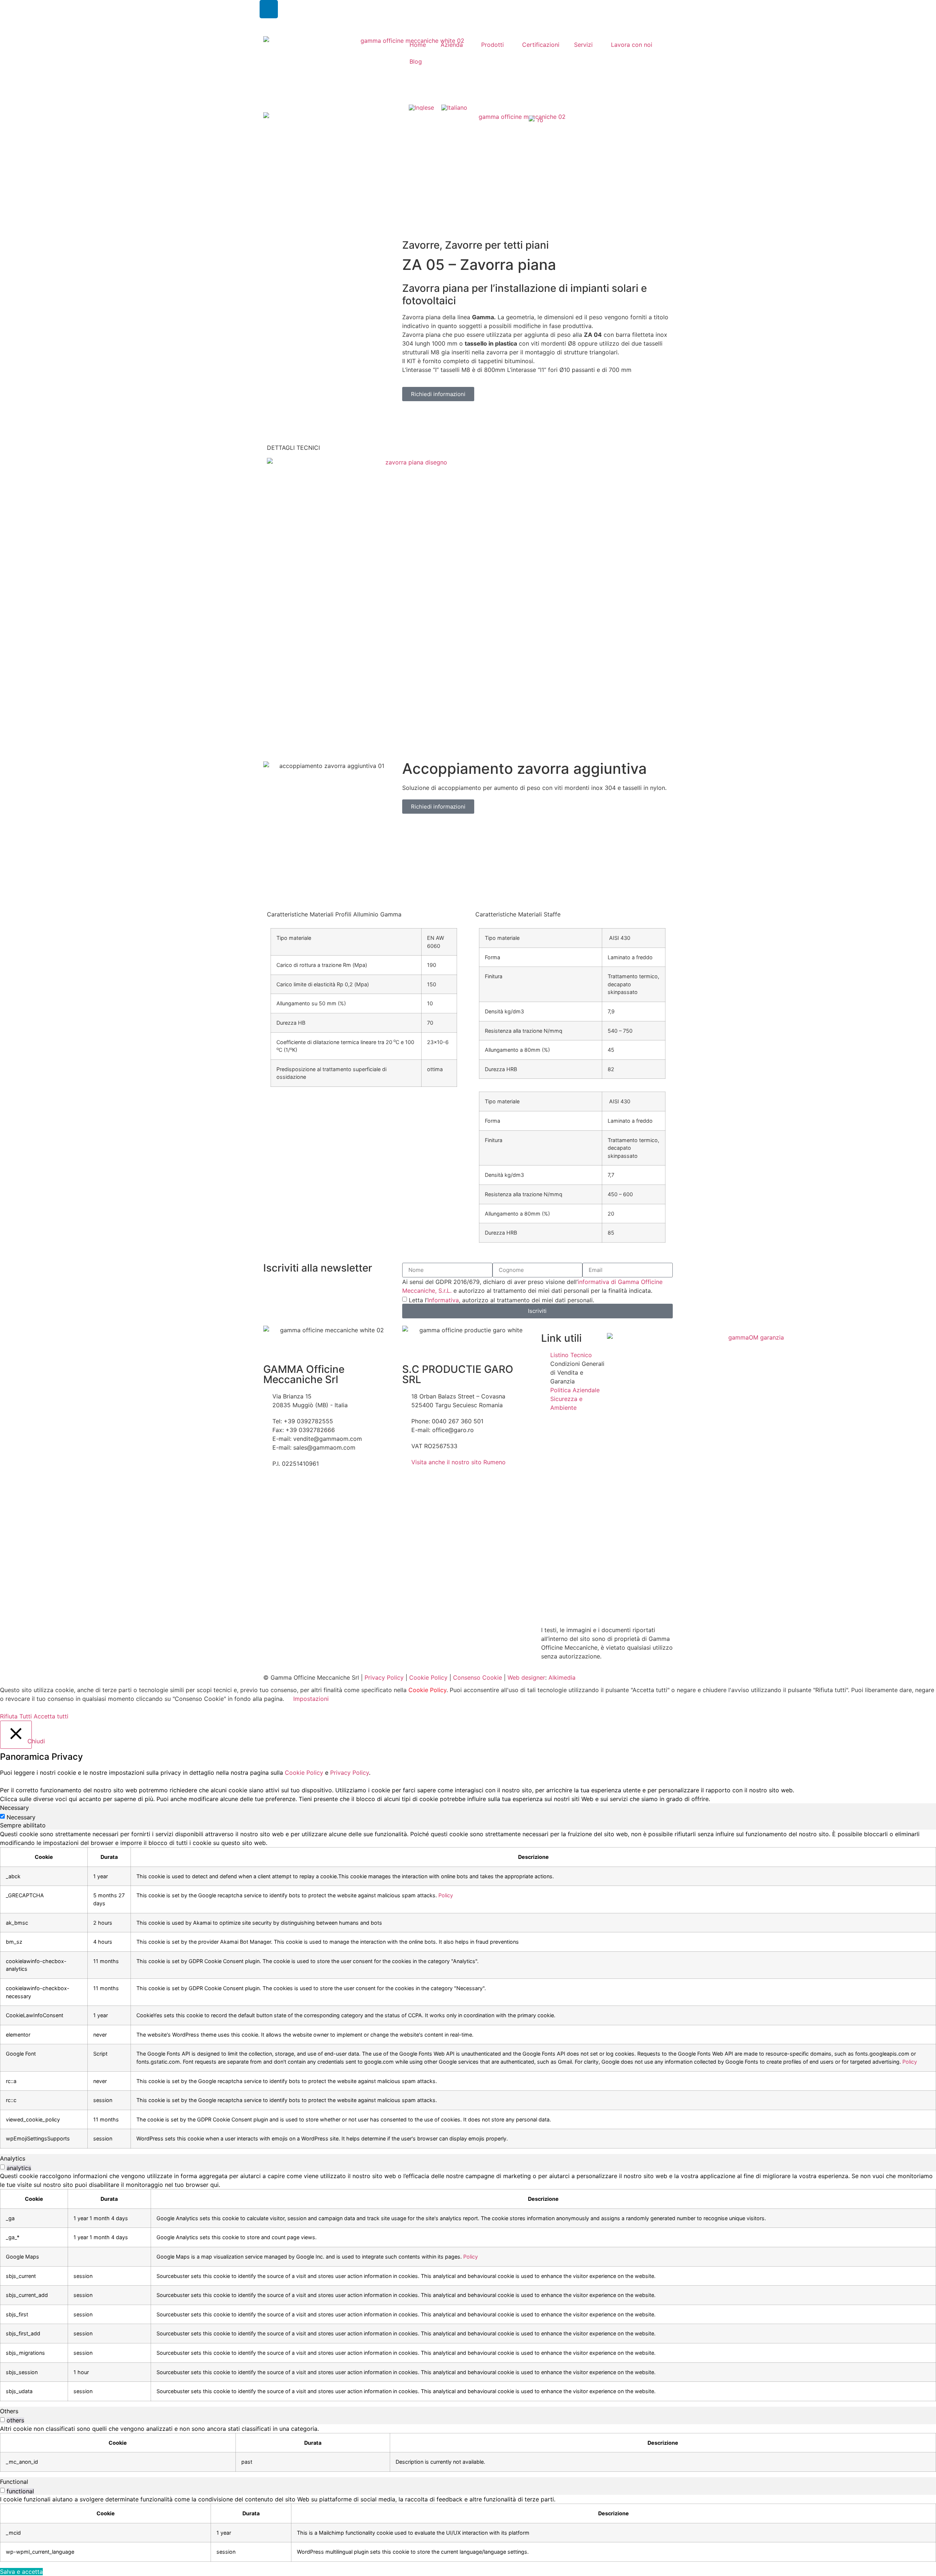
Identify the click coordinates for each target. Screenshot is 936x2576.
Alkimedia (562, 1677)
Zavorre (421, 245)
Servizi (583, 45)
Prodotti (492, 45)
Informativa (443, 1300)
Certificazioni (541, 45)
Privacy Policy (384, 1677)
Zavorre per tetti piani (497, 245)
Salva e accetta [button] (21, 2572)
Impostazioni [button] (311, 1699)
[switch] (2, 2167)
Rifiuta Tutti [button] (16, 1716)
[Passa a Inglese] (421, 107)
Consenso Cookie (478, 1677)
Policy (446, 1895)
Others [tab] (9, 2411)
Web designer (526, 1677)
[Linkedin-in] (269, 9)
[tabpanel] (468, 1989)
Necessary (21, 1817)
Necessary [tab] (14, 1808)
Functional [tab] (14, 2482)
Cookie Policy (428, 1677)
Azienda (452, 45)
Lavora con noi (632, 45)
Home (418, 45)
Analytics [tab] (13, 2158)
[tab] (414, 453)
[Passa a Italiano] (454, 107)
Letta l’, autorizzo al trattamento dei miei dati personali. (501, 1300)
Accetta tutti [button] (51, 1716)
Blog (416, 61)
